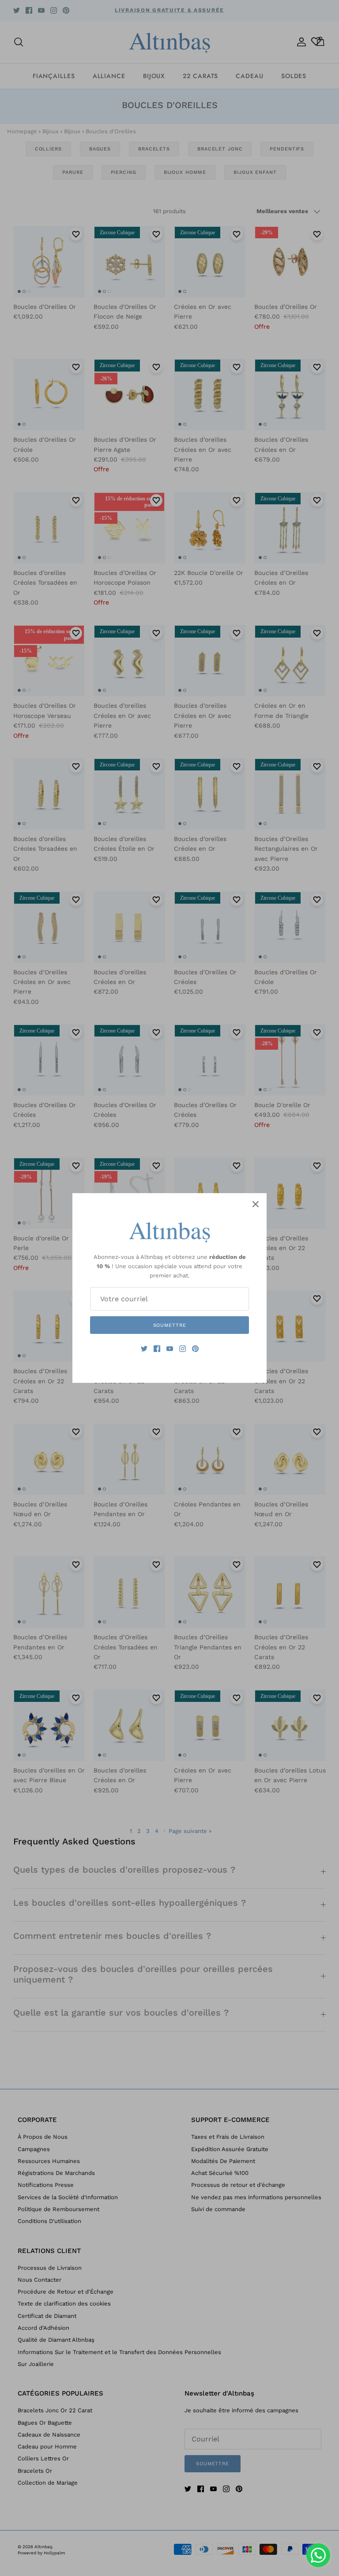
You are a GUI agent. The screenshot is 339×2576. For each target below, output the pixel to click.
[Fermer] (256, 1204)
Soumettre (170, 1325)
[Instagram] (183, 1349)
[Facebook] (157, 1349)
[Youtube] (170, 1349)
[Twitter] (144, 1349)
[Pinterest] (195, 1349)
